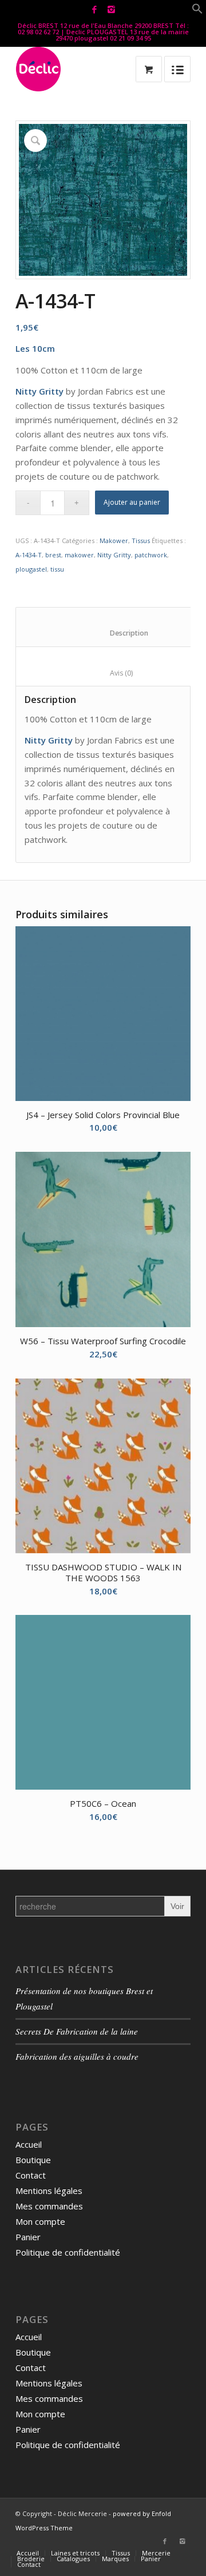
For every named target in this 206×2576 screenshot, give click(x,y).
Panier (28, 2237)
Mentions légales (49, 2191)
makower (79, 555)
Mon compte (40, 2221)
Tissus (141, 540)
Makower (114, 540)
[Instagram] (111, 9)
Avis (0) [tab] (110, 673)
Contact (31, 2175)
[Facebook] (94, 9)
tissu (57, 569)
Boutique (33, 2160)
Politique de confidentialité (68, 2252)
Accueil (29, 2144)
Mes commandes (49, 2206)
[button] (197, 11)
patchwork (151, 555)
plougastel (31, 569)
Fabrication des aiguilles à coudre (77, 2056)
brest (53, 555)
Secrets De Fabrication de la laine (77, 2031)
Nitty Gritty (114, 555)
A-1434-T (29, 555)
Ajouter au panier (132, 502)
